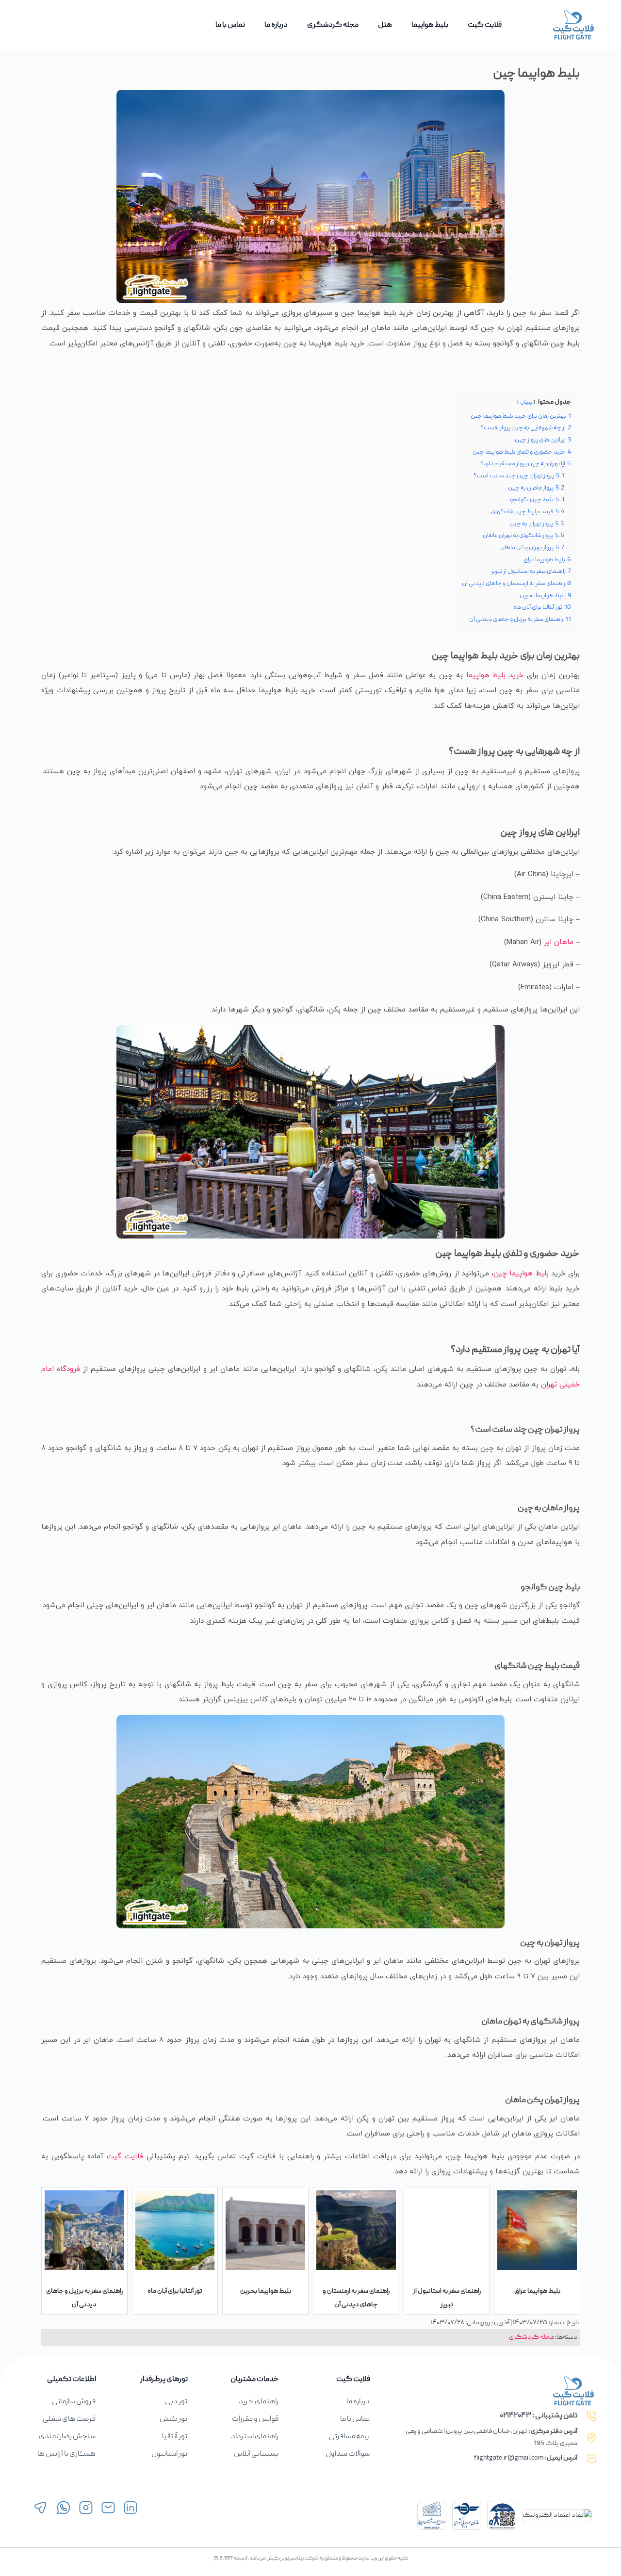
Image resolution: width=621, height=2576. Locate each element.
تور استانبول (169, 2454)
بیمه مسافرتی (349, 2437)
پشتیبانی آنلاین (256, 2454)
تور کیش (173, 2419)
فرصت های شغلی (69, 2419)
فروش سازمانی (74, 2402)
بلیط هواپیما (430, 25)
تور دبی (176, 2402)
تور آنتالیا (175, 2437)
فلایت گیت (485, 25)
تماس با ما (230, 25)
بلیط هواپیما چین (521, 1274)
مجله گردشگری (333, 25)
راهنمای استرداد (255, 2437)
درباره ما (276, 25)
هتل (385, 25)
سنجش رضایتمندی (67, 2437)
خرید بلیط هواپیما (495, 676)
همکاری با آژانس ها (66, 2454)
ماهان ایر (559, 942)
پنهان (526, 403)
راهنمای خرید (259, 2402)
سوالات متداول (348, 2454)
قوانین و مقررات (255, 2419)
